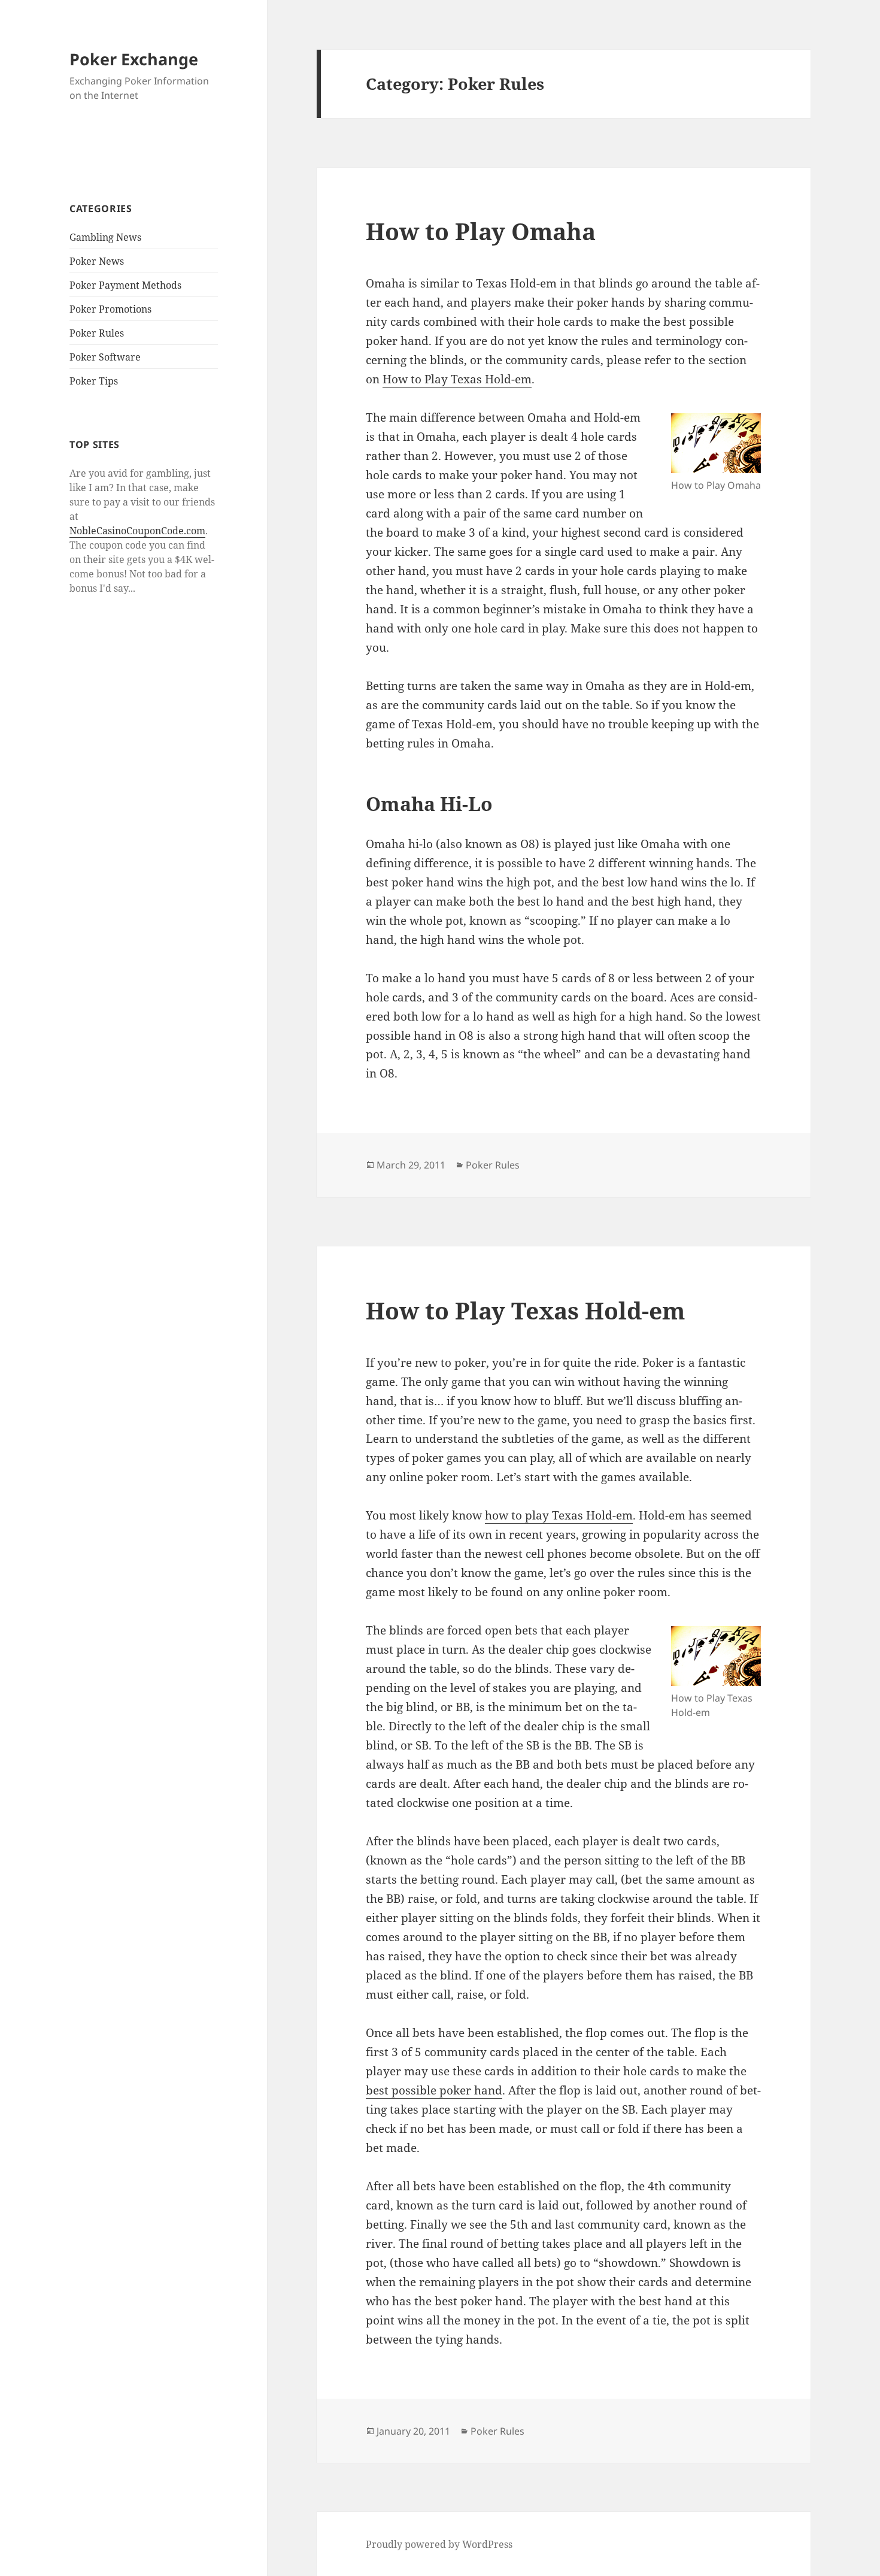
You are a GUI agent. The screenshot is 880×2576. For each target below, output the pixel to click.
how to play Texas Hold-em (559, 1515)
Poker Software (105, 357)
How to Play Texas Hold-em (457, 379)
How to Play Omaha (481, 231)
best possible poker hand (434, 2090)
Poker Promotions (110, 309)
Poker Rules (97, 333)
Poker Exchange (134, 59)
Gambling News (105, 237)
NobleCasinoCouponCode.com (137, 531)
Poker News (97, 261)
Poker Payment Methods (125, 285)
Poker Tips (94, 381)
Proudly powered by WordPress (439, 2544)
